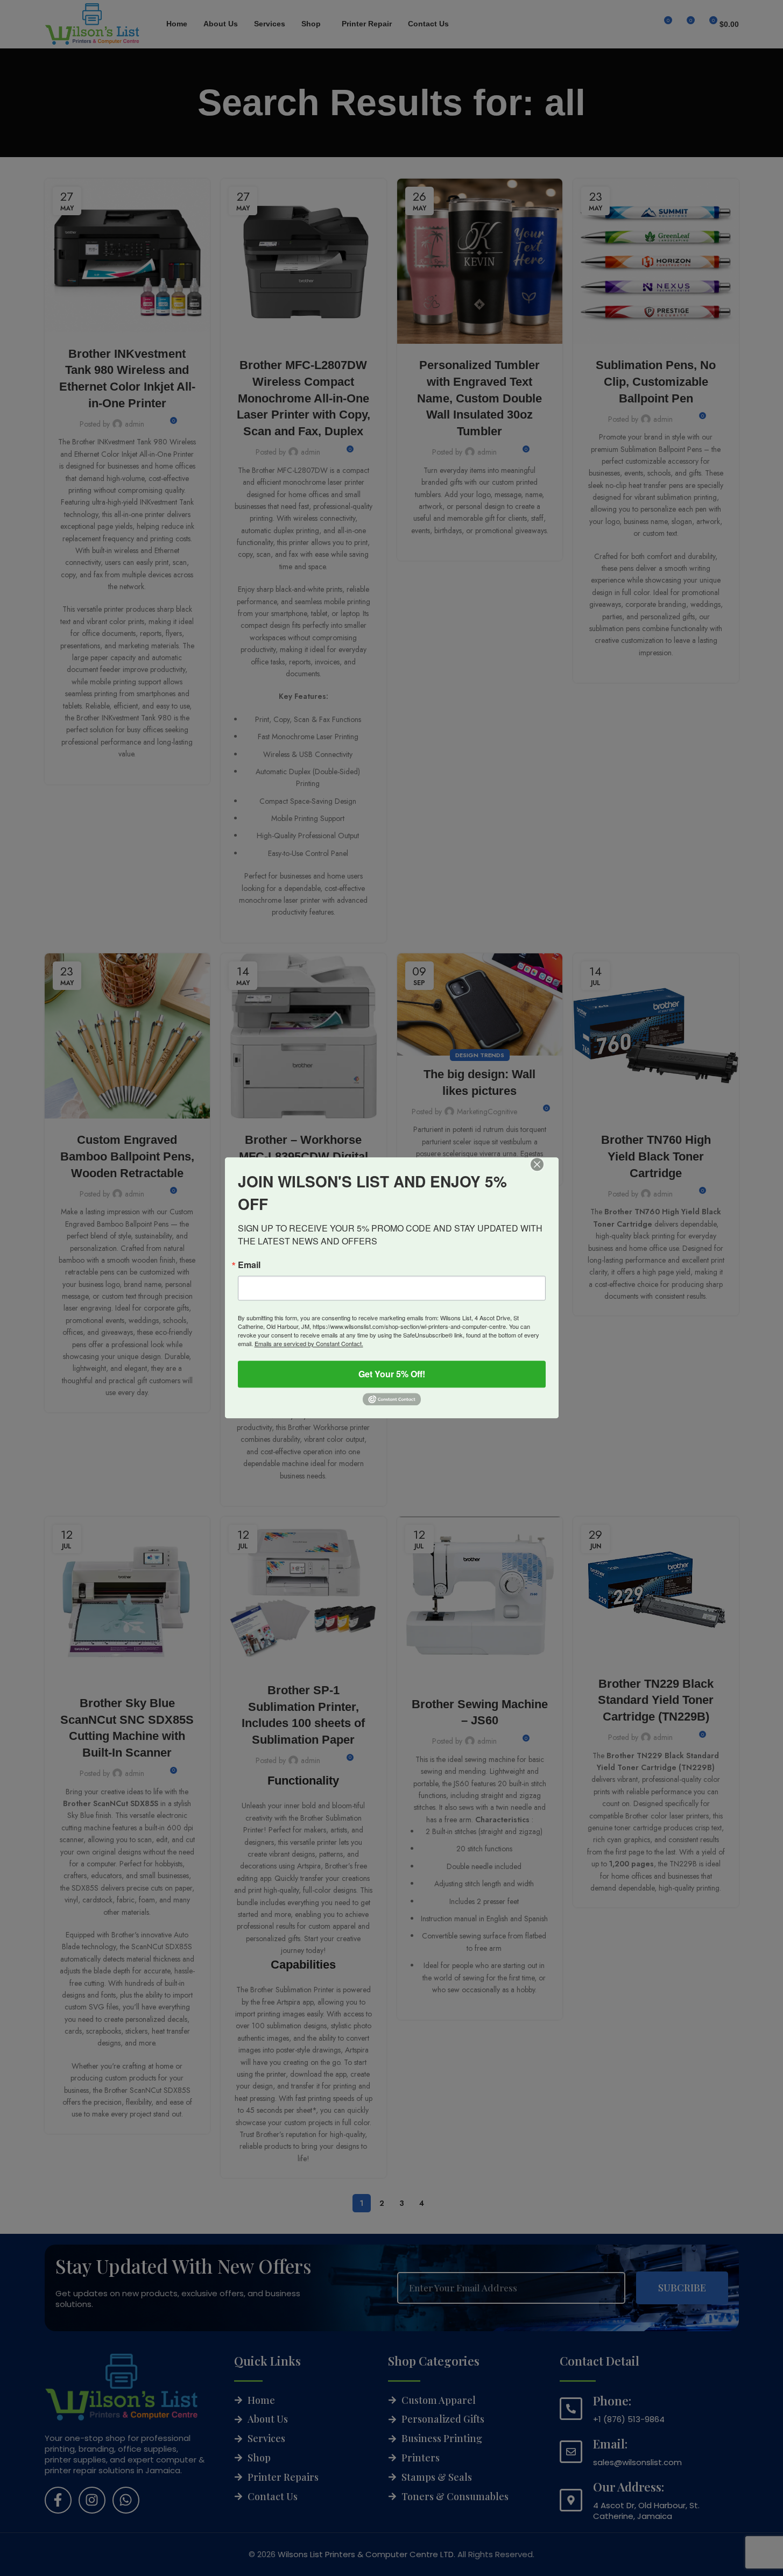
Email (249, 1265)
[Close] (545, 1172)
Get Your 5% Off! (392, 1374)
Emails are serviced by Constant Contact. (309, 1343)
